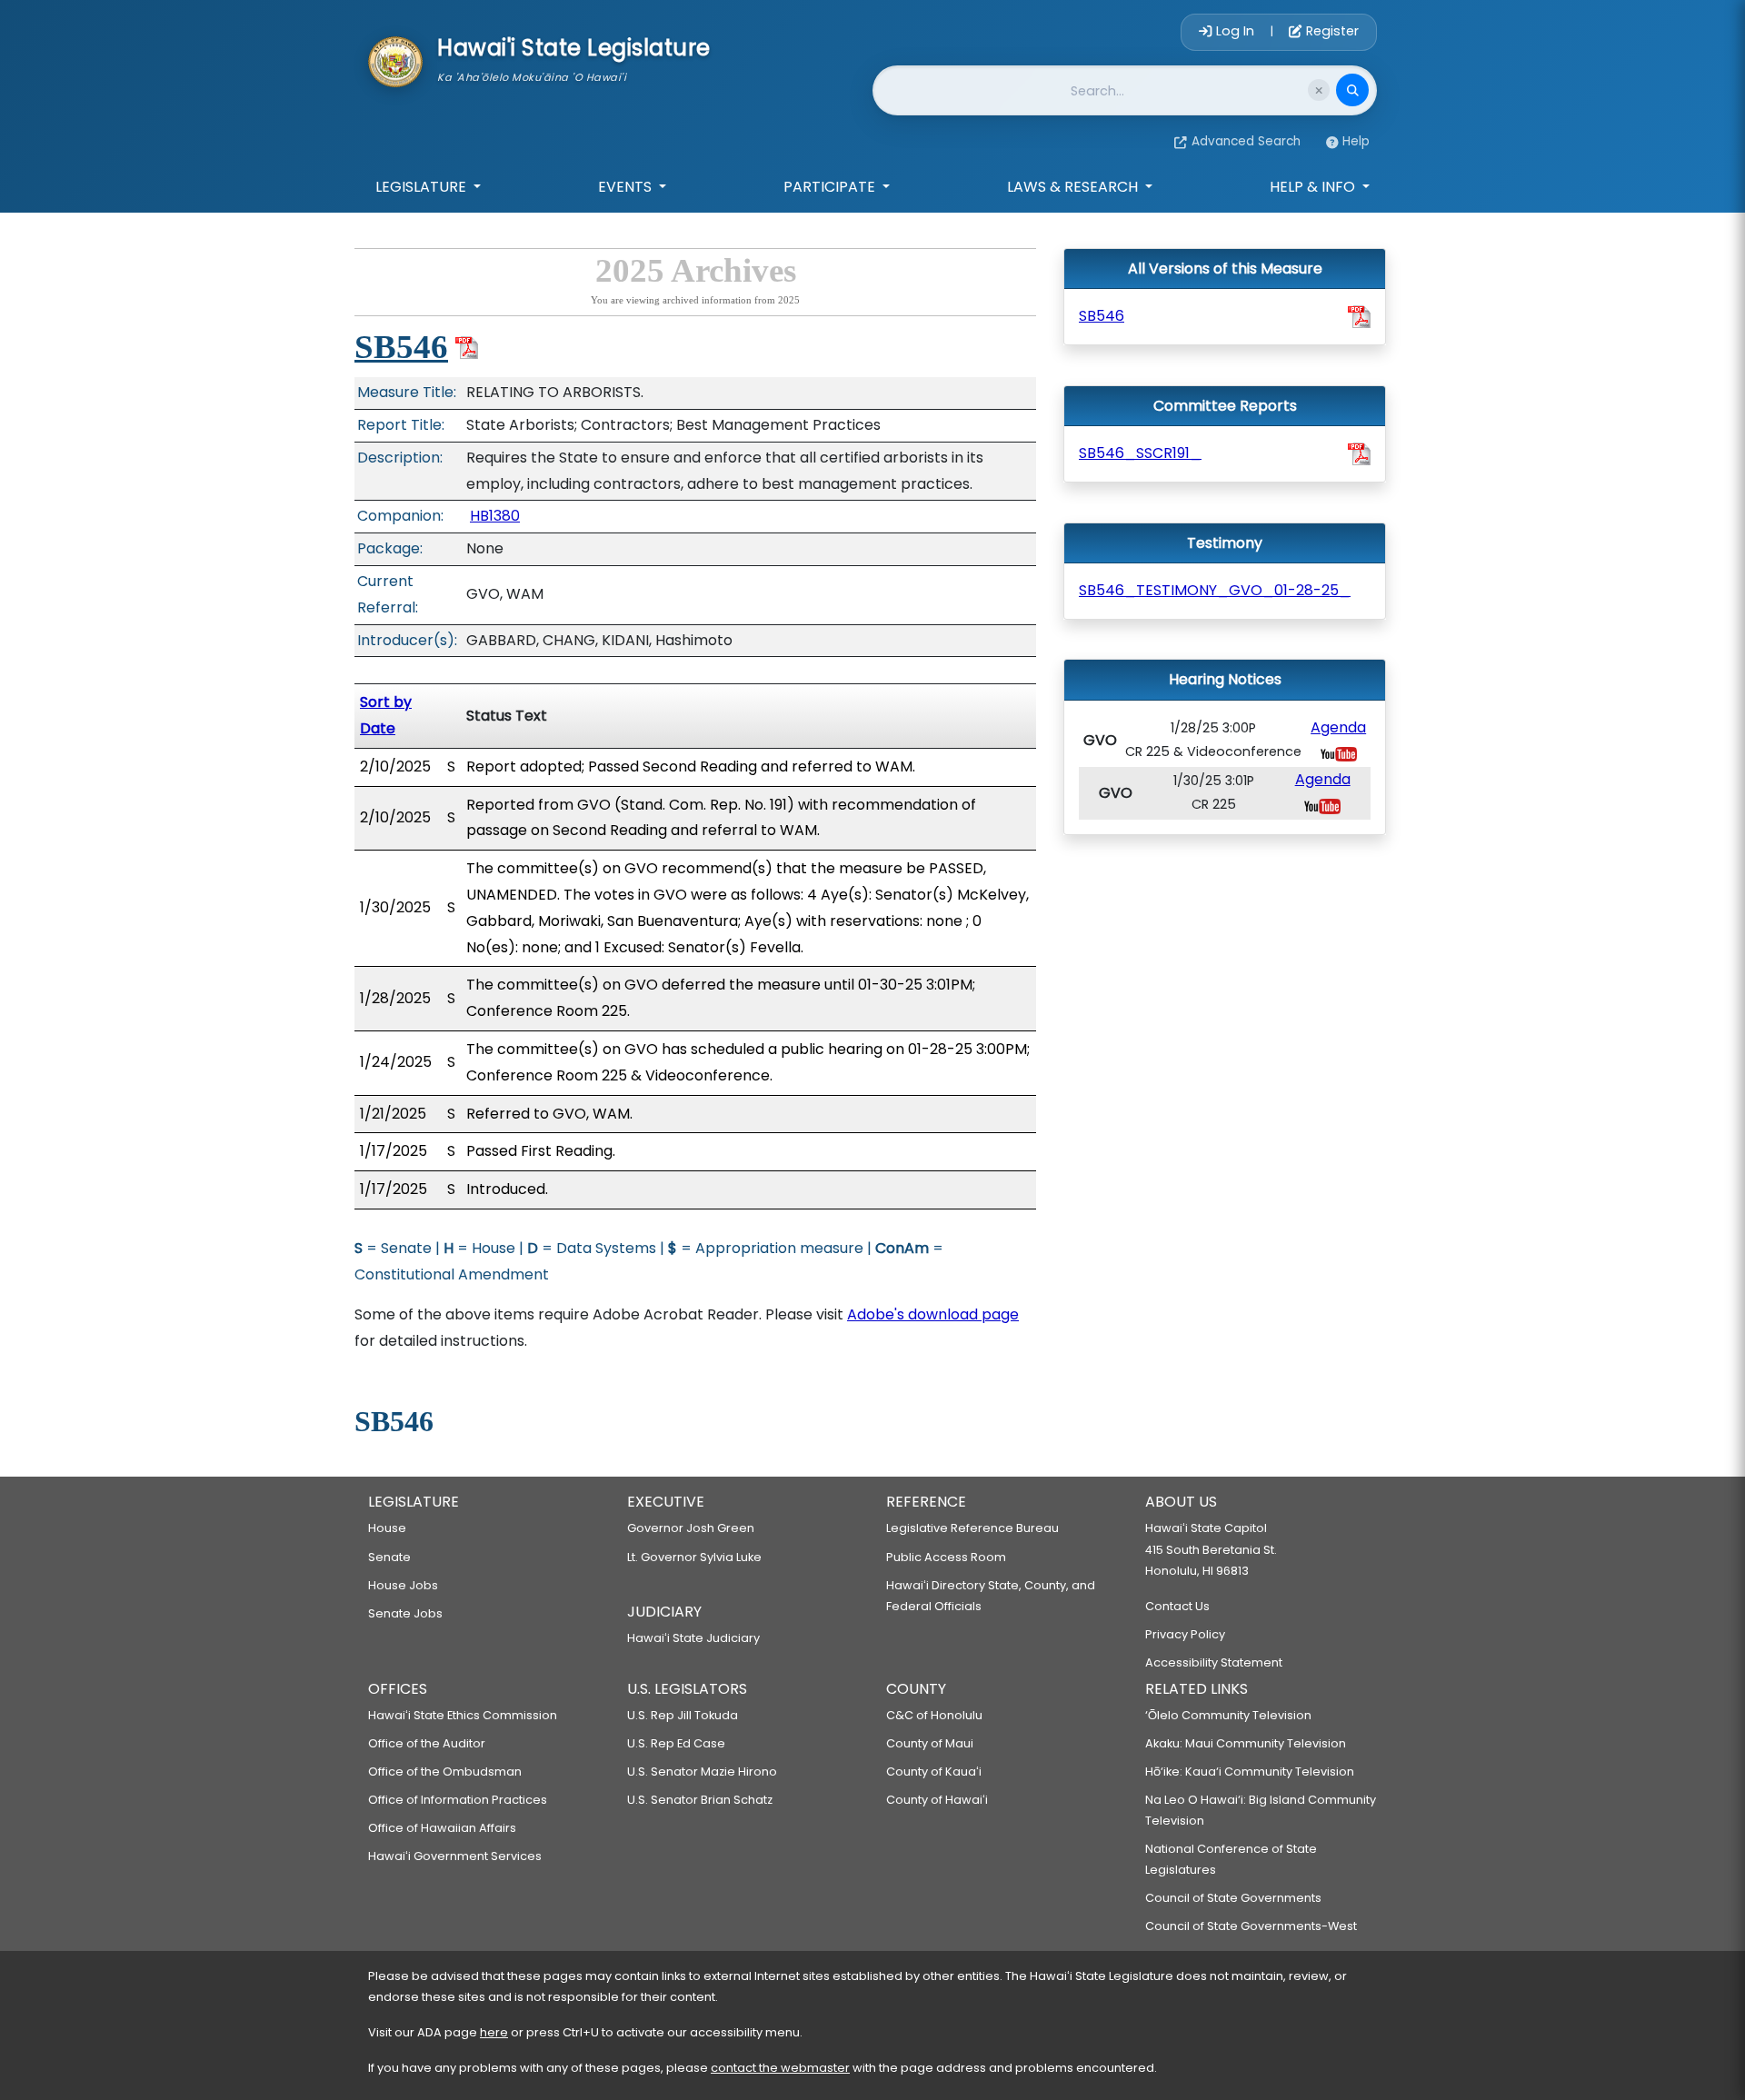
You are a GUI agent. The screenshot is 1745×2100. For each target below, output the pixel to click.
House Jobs (403, 1585)
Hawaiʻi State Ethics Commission (463, 1715)
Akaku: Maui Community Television (1246, 1743)
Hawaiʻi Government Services (455, 1856)
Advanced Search (1246, 141)
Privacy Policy (1185, 1634)
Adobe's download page (933, 1314)
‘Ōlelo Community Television (1228, 1715)
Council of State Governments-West (1251, 1926)
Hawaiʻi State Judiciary (693, 1638)
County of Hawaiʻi (937, 1800)
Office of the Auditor (427, 1743)
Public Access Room (946, 1557)
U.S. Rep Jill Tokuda (683, 1715)
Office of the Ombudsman (445, 1772)
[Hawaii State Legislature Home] (395, 60)
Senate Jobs (405, 1613)
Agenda (1338, 727)
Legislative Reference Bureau (972, 1528)
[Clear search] (1319, 90)
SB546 (401, 347)
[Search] (1352, 90)
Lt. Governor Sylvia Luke (694, 1557)
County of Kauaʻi (934, 1772)
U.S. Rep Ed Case (676, 1743)
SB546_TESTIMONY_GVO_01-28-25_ (1215, 590)
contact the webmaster (780, 2068)
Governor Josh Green (691, 1528)
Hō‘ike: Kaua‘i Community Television (1250, 1772)
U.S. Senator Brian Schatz (700, 1800)
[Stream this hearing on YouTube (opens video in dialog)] (1339, 753)
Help (1356, 141)
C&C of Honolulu (934, 1715)
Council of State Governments (1233, 1898)
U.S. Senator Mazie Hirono (702, 1772)
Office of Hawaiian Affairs (442, 1828)
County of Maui (930, 1743)
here (494, 2032)
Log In (1235, 31)
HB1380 (495, 516)
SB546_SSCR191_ (1140, 453)
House (387, 1528)
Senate (389, 1557)
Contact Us (1177, 1606)
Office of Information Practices (458, 1800)
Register (1331, 31)
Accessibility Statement (1214, 1662)
